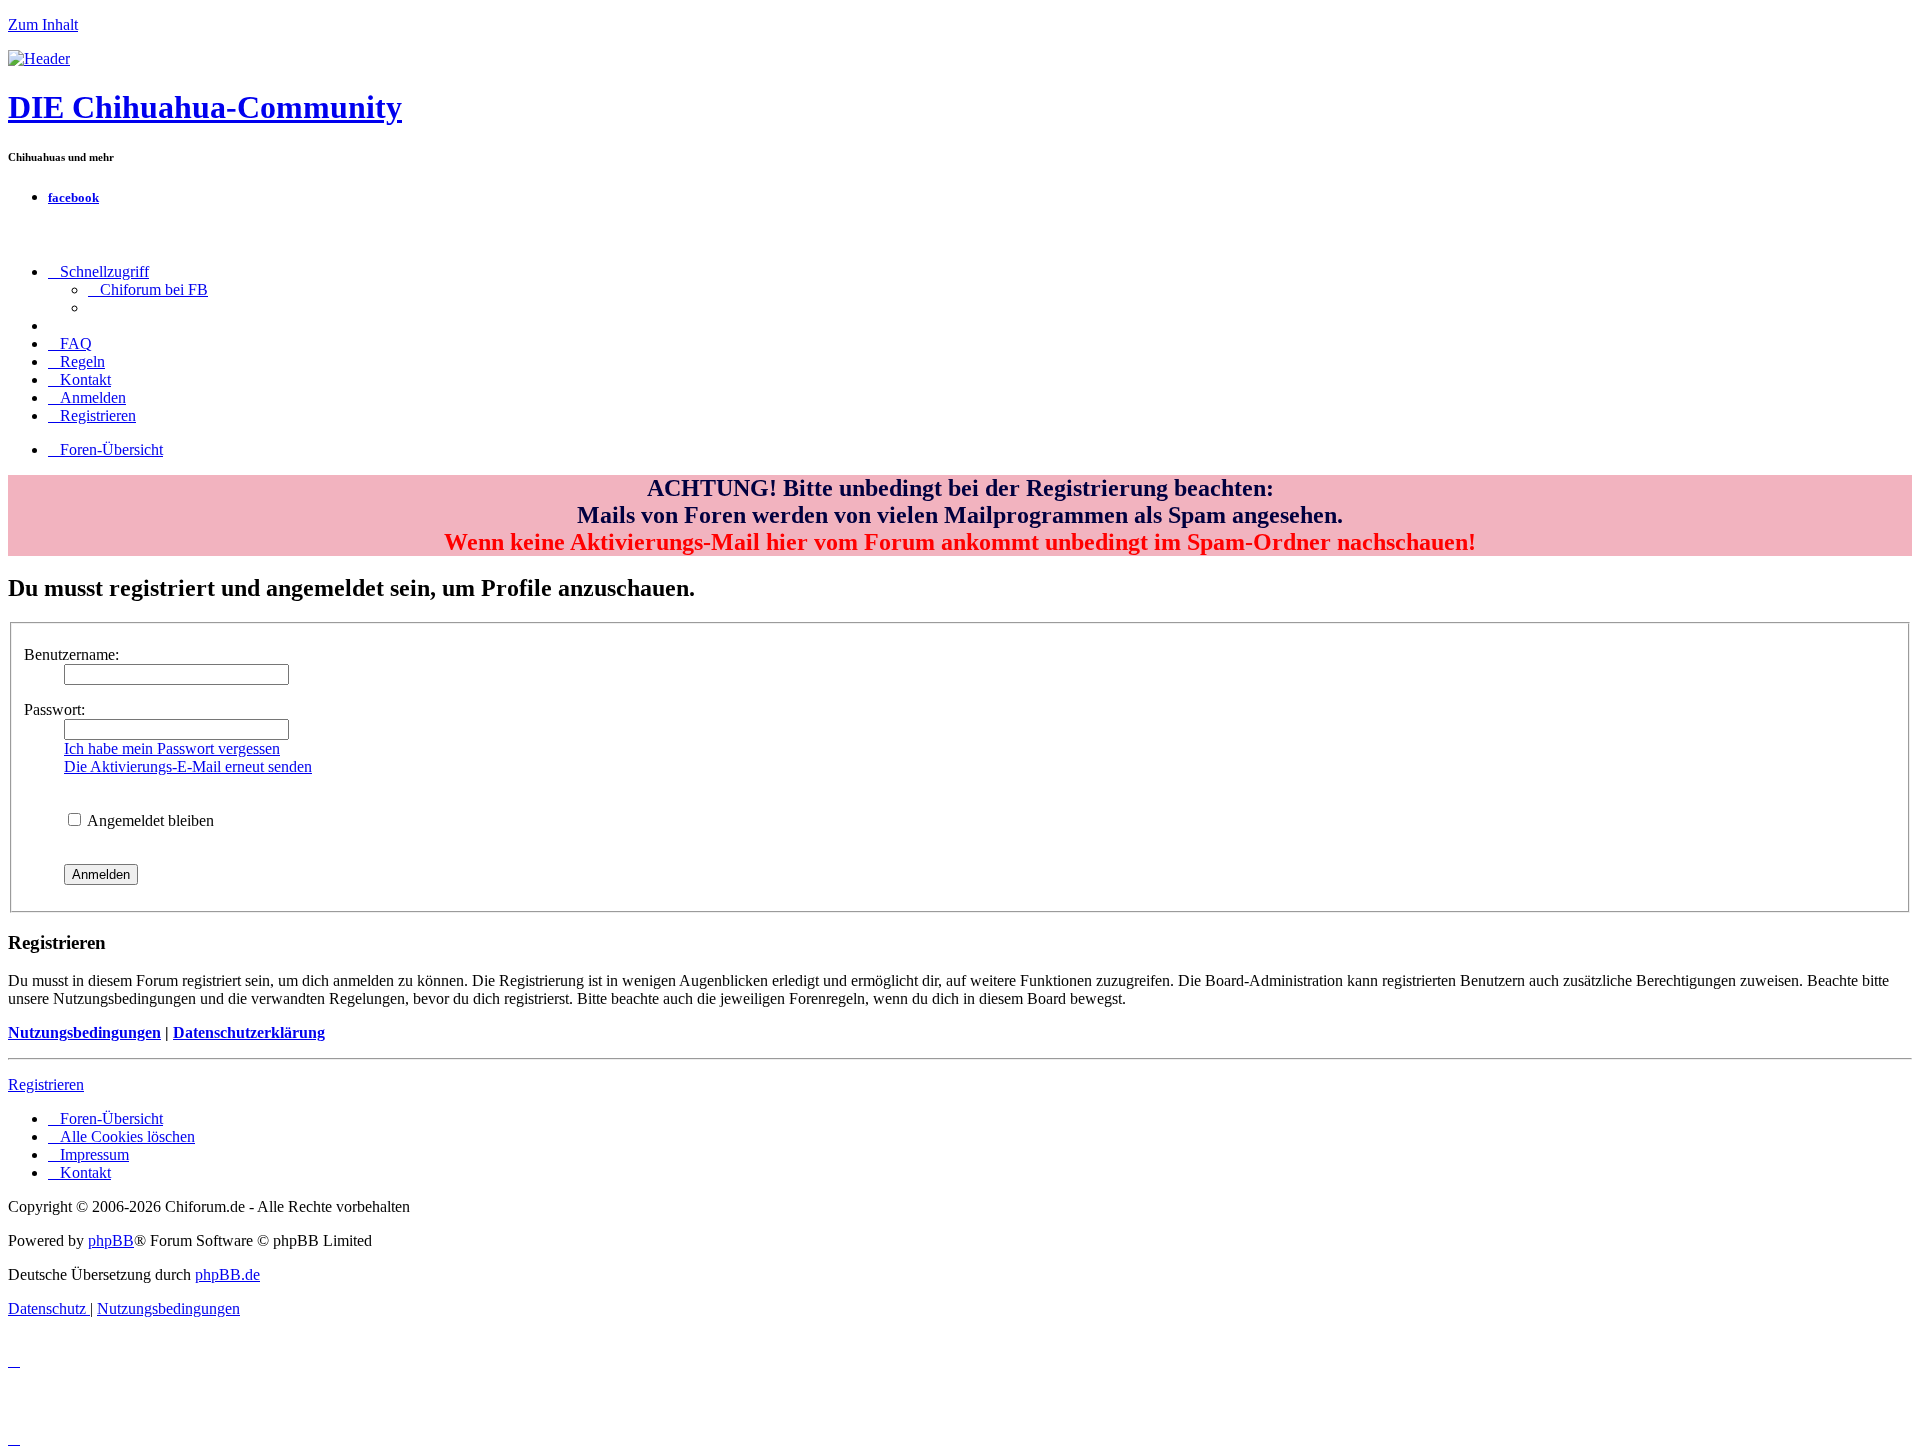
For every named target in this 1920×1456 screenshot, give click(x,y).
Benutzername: (71, 654)
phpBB (111, 1240)
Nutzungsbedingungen (84, 1032)
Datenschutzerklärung (249, 1032)
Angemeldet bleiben (149, 820)
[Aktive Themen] (39, 58)
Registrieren (46, 1084)
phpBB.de (227, 1274)
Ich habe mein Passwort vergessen (172, 748)
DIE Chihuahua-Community (205, 107)
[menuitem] (148, 289)
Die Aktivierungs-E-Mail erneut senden (188, 766)
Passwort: (54, 709)
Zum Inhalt (43, 24)
